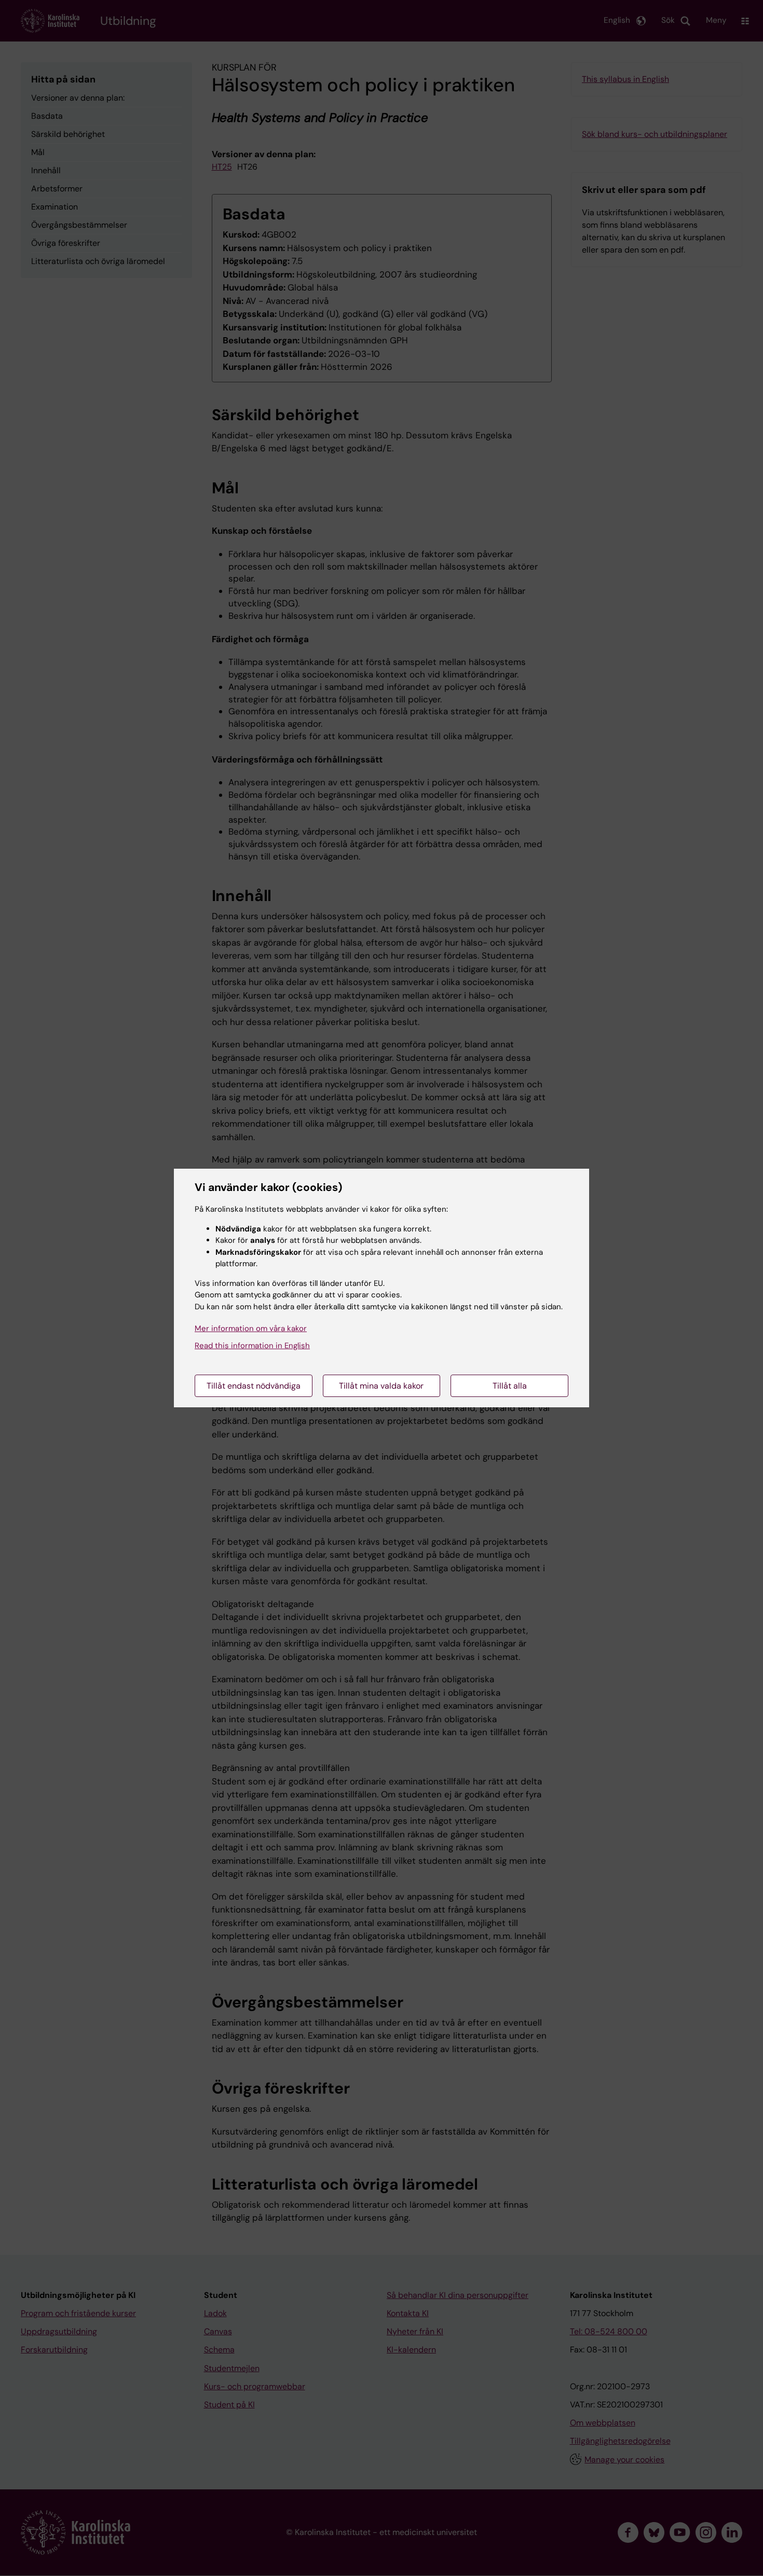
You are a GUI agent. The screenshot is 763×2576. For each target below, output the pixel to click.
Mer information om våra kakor (251, 1328)
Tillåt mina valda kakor (381, 1386)
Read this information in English (252, 1346)
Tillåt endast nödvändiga (254, 1386)
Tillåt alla (510, 1386)
